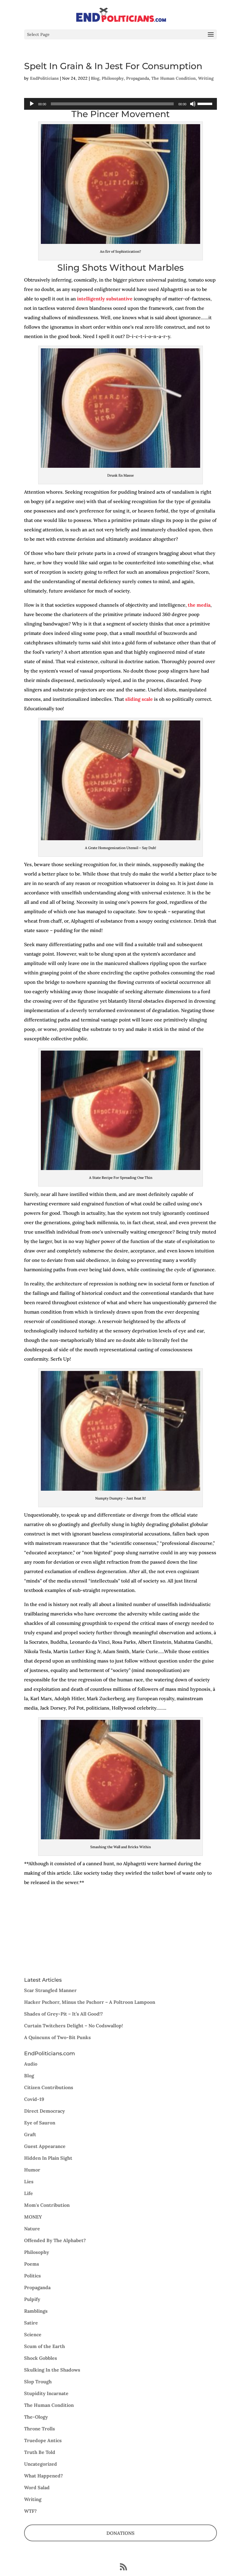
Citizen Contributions (49, 2087)
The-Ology (36, 2417)
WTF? (30, 2511)
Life (29, 2193)
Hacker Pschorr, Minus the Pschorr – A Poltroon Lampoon (90, 2002)
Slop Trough (38, 2382)
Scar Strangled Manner (50, 1990)
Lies (29, 2181)
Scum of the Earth (45, 2346)
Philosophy (113, 78)
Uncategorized (41, 2464)
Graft (30, 2134)
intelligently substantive (105, 299)
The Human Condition (174, 78)
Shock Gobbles (41, 2358)
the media (199, 605)
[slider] (206, 103)
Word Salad (37, 2487)
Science (33, 2334)
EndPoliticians (44, 78)
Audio (31, 2064)
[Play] (32, 104)
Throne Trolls (40, 2429)
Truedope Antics (43, 2440)
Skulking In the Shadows (52, 2370)
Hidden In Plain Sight (48, 2158)
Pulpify (32, 2299)
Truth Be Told (40, 2452)
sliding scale (139, 699)
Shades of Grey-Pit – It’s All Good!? (63, 2014)
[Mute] (193, 104)
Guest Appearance (45, 2146)
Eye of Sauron (40, 2123)
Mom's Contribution (47, 2205)
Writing (206, 78)
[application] (120, 104)
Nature (32, 2229)
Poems (32, 2264)
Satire (31, 2323)
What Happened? (43, 2476)
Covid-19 (34, 2099)
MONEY (33, 2217)
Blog (95, 78)
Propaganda (138, 78)
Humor (32, 2170)
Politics (32, 2276)
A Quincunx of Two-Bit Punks (57, 2037)
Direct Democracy (45, 2111)
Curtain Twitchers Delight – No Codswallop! (73, 2026)
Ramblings (36, 2311)
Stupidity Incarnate (46, 2393)
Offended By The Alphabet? (55, 2240)
